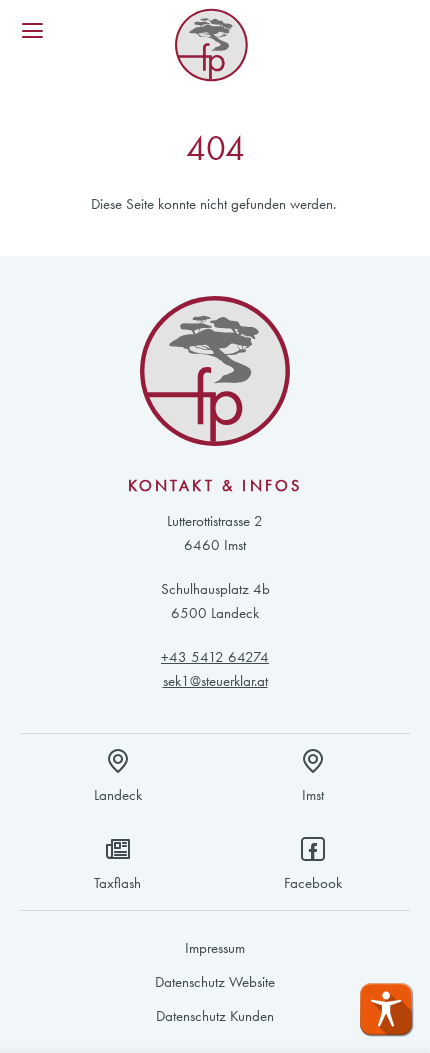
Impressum (215, 948)
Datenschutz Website (215, 982)
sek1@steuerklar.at (215, 681)
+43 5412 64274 (215, 657)
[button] (386, 1009)
